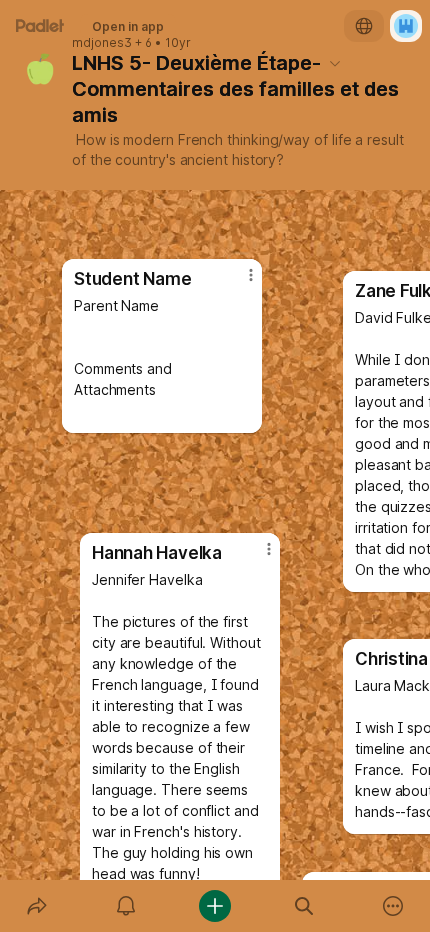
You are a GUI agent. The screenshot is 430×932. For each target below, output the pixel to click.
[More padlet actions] (393, 906)
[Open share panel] (36, 906)
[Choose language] (364, 26)
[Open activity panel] (125, 906)
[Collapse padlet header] (335, 63)
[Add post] (214, 906)
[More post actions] (256, 557)
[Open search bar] (304, 906)
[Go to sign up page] (406, 26)
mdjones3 (102, 43)
